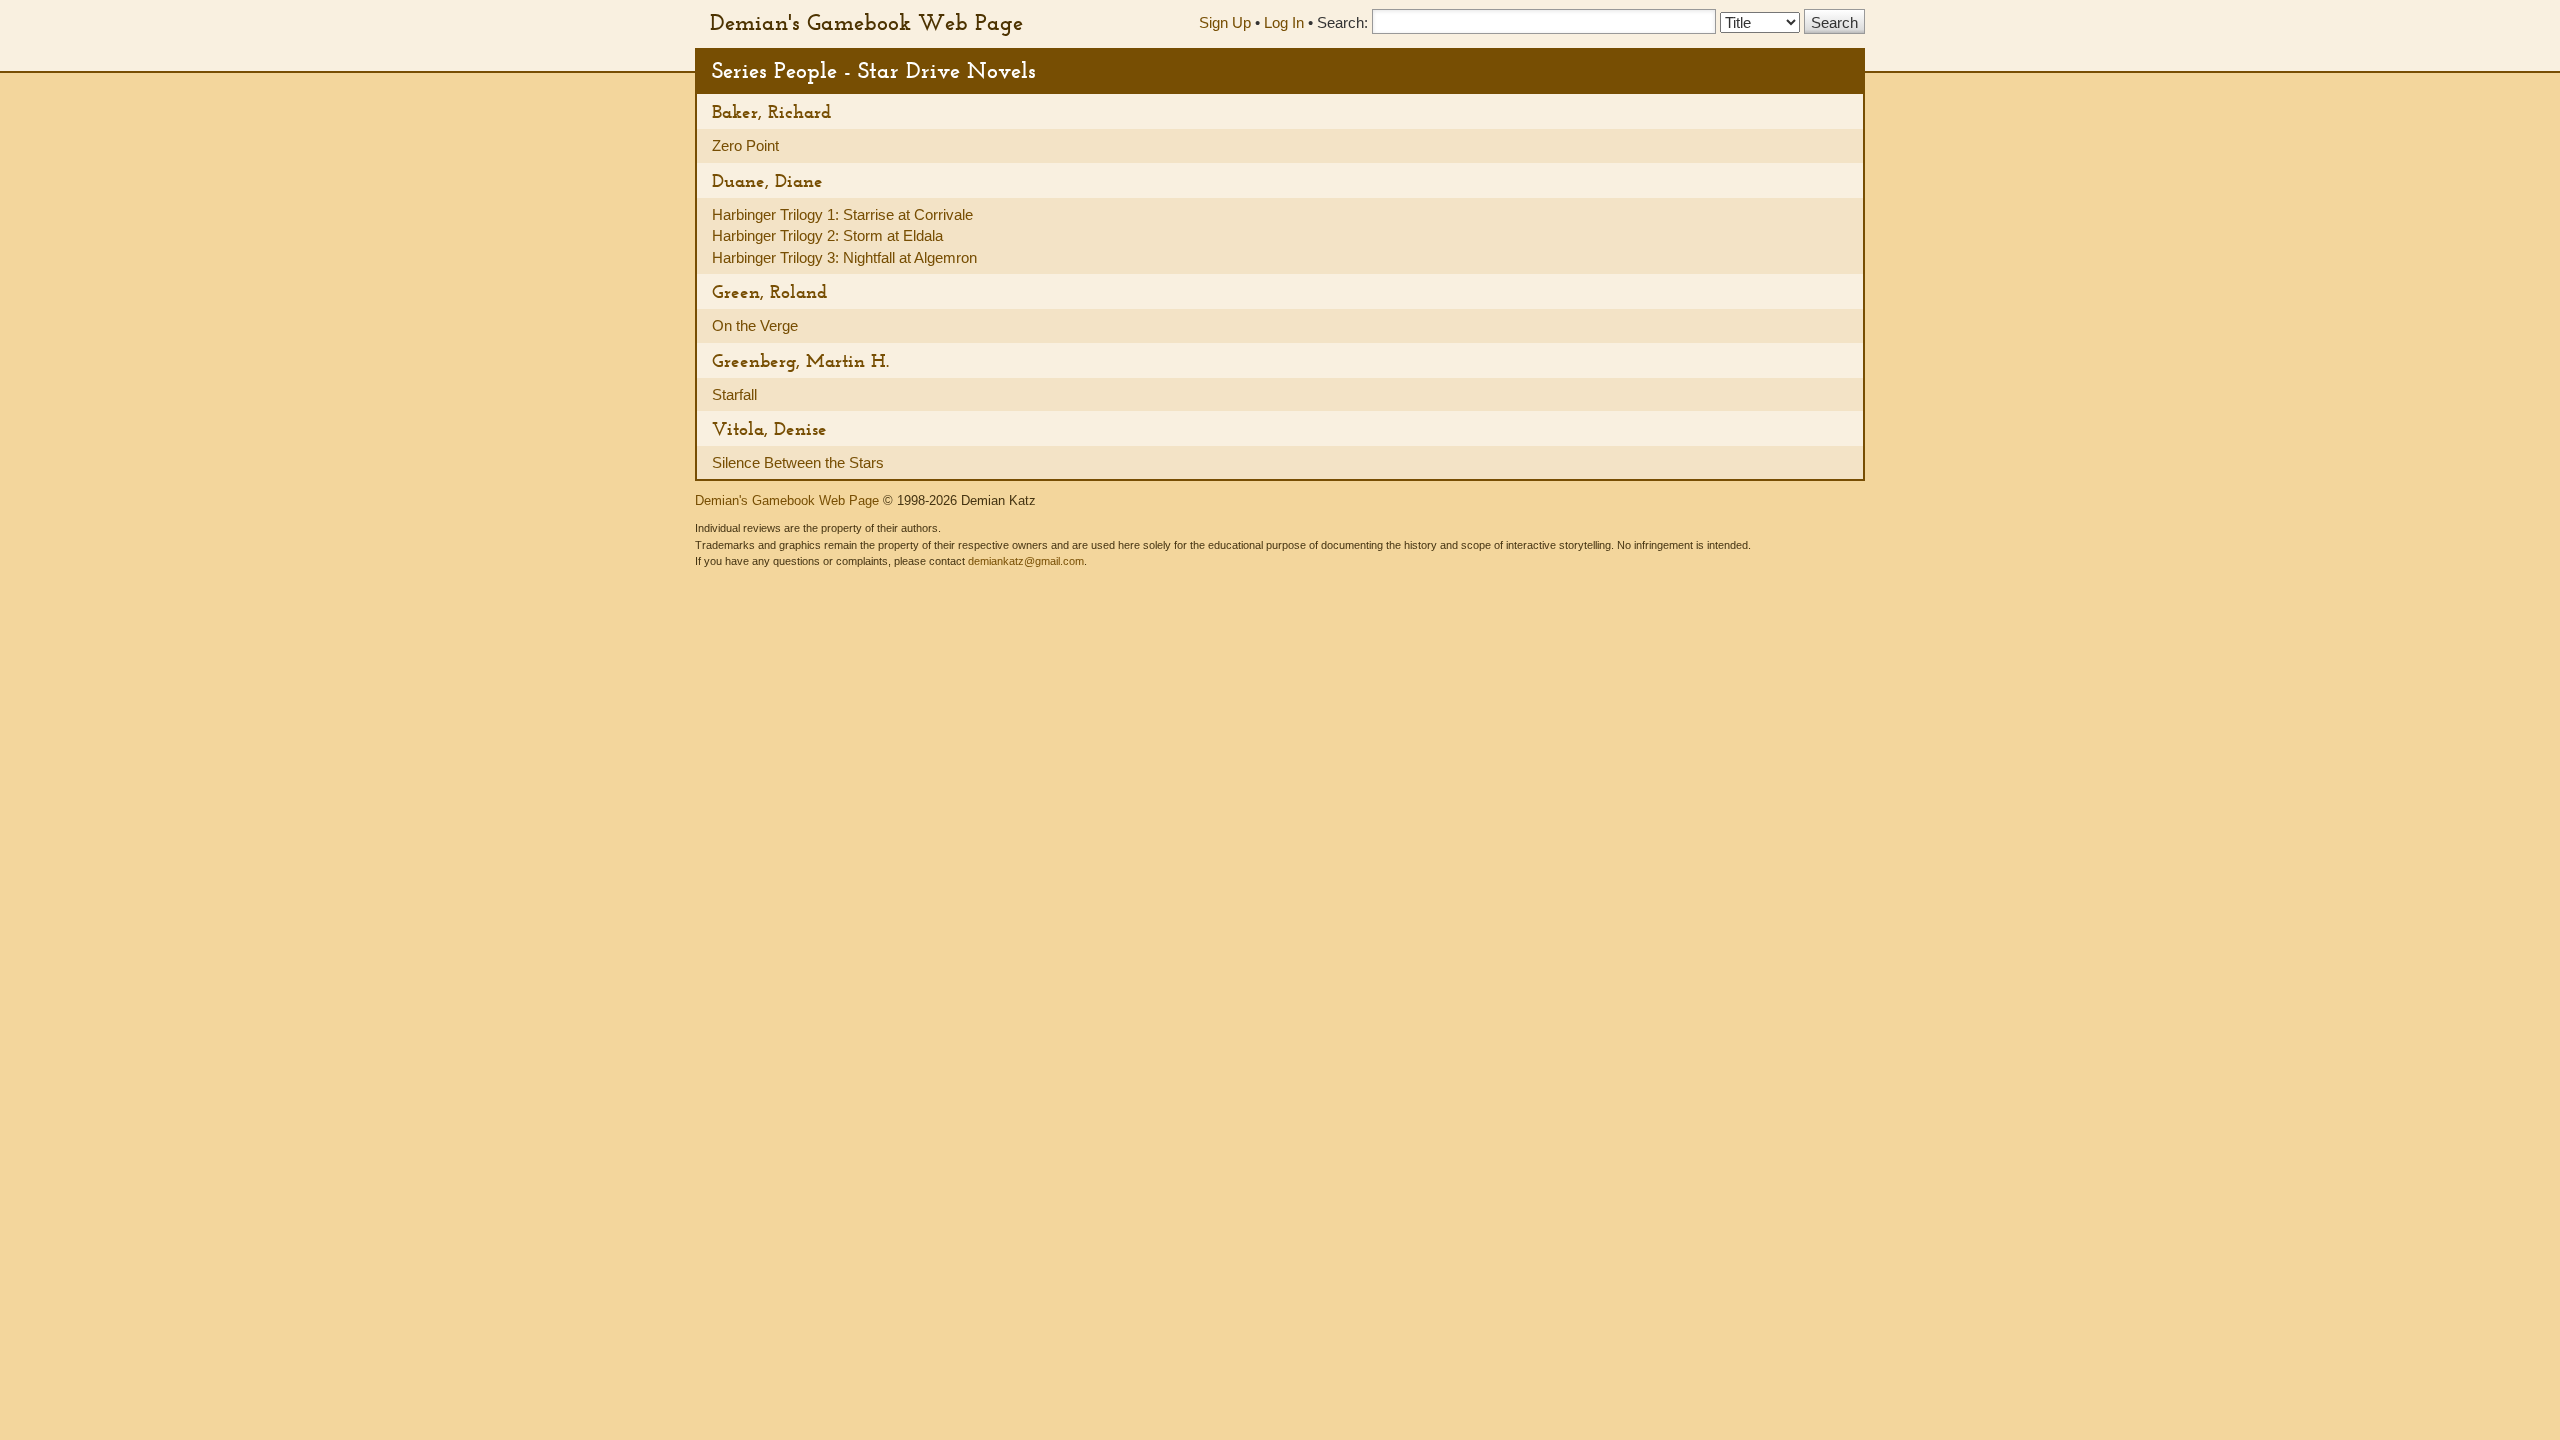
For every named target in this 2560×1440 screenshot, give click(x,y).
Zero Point (745, 145)
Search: (1342, 22)
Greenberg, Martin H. (800, 360)
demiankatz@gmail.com (1026, 561)
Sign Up (1225, 22)
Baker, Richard (771, 111)
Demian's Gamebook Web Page (866, 22)
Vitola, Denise (769, 428)
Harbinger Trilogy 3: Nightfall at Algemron (844, 257)
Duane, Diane (767, 180)
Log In (1284, 22)
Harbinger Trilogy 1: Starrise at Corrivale (842, 214)
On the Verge (755, 325)
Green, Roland (769, 291)
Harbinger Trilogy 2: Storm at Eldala (827, 235)
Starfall (734, 394)
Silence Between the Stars (798, 462)
